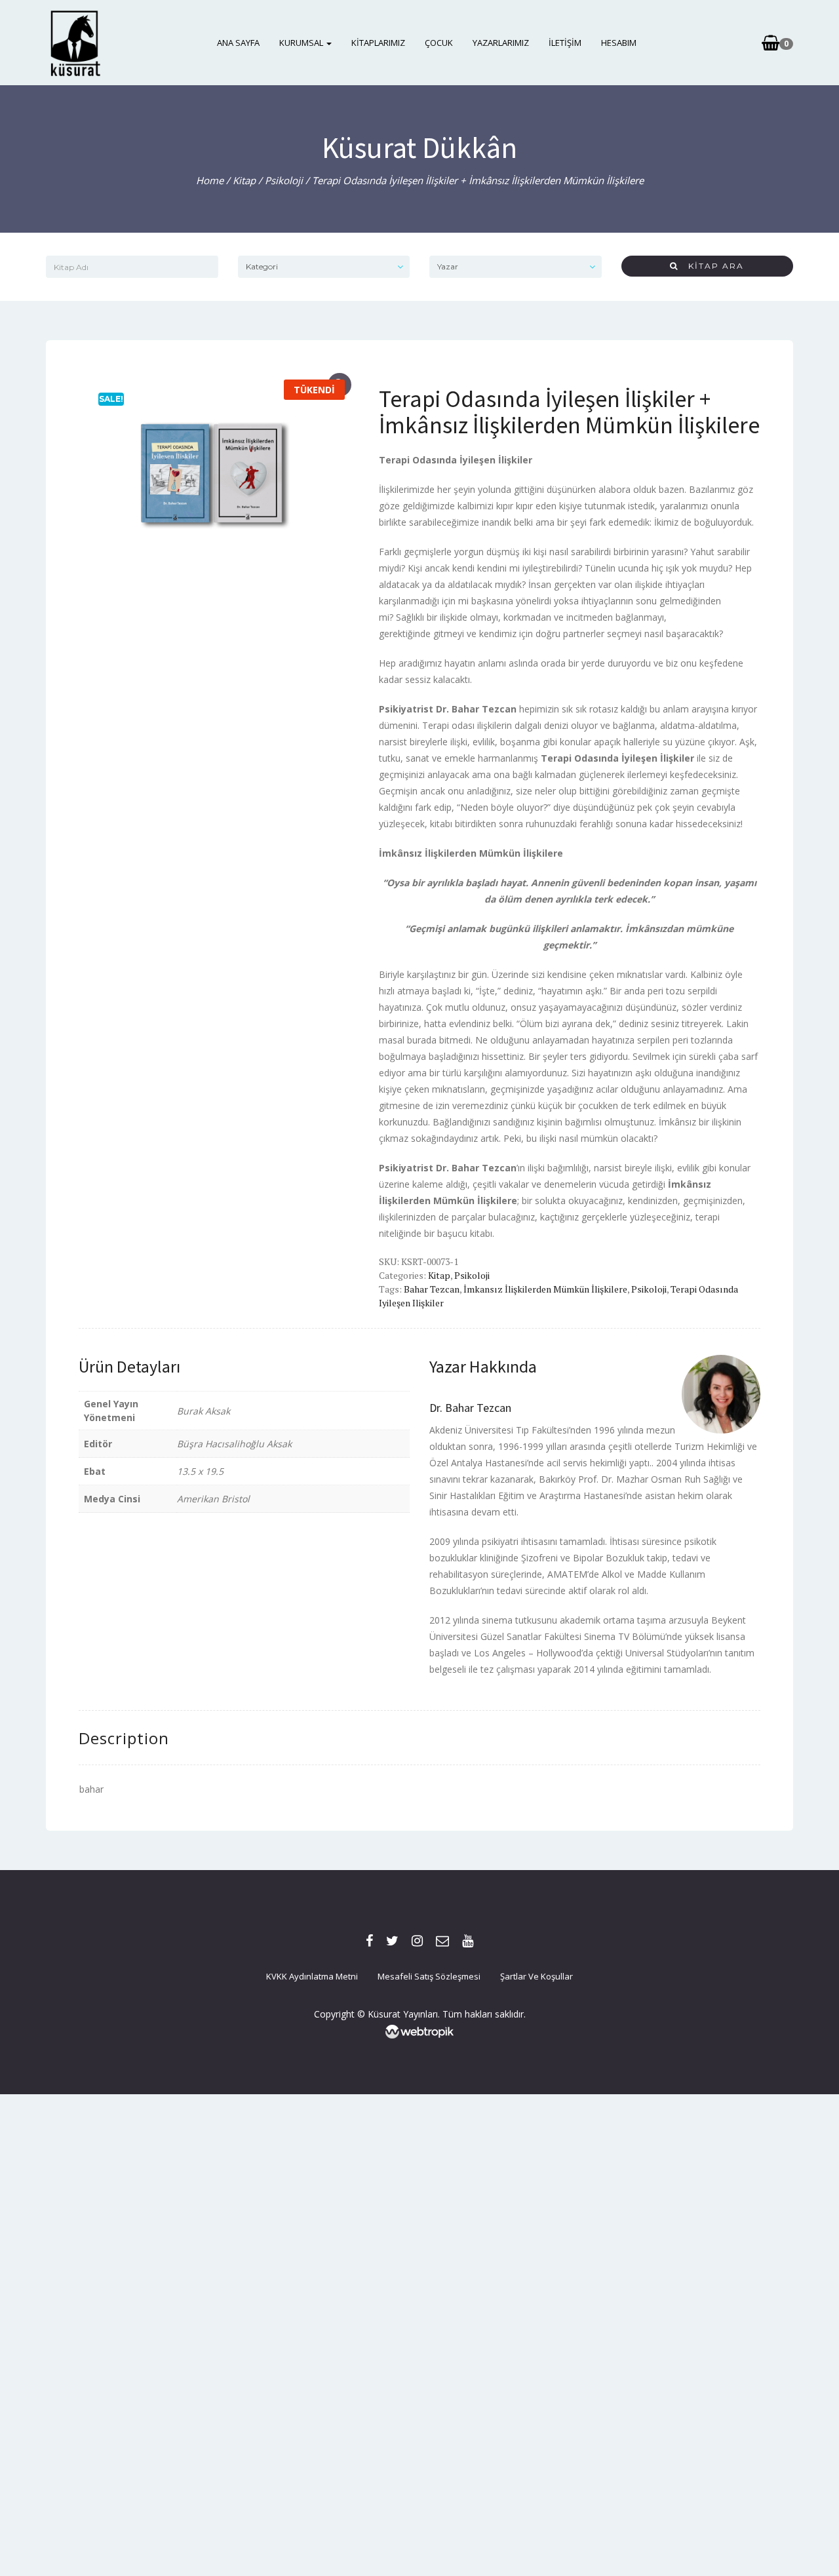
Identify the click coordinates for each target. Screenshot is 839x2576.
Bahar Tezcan (432, 1289)
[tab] (124, 1738)
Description (124, 1738)
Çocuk (439, 43)
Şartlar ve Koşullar (537, 1976)
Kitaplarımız (378, 43)
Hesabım (619, 43)
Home (210, 180)
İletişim (565, 43)
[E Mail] (442, 1941)
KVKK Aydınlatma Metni (312, 1976)
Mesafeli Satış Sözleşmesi (429, 1976)
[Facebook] (369, 1941)
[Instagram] (417, 1941)
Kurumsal (302, 43)
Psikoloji (284, 180)
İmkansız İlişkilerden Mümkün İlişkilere (545, 1289)
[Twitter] (392, 1941)
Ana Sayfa (238, 43)
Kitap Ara (711, 266)
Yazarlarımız (501, 43)
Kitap (244, 180)
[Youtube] (468, 1941)
